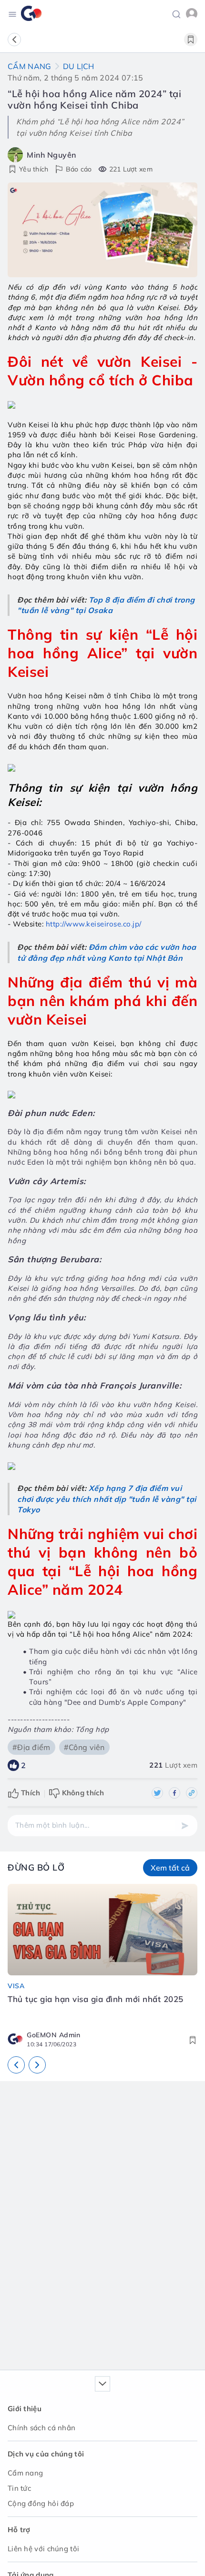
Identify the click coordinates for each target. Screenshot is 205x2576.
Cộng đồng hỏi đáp (41, 2503)
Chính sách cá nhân (41, 2428)
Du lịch (79, 66)
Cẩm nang (30, 66)
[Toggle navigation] (12, 14)
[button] (176, 13)
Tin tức (19, 2488)
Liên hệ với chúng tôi (43, 2549)
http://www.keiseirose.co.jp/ (94, 924)
